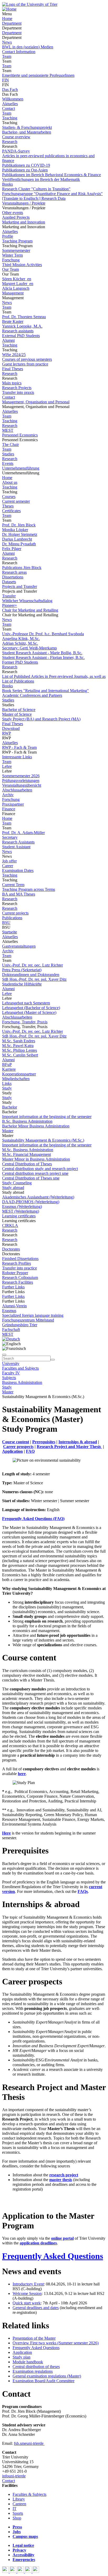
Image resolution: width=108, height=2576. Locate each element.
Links (7, 1083)
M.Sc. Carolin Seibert (20, 1055)
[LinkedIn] (36, 2571)
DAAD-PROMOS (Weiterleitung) (31, 1202)
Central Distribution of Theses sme (31, 1178)
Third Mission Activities (22, 265)
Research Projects (17, 388)
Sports (18, 2513)
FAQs (83, 1891)
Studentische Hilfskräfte (22, 984)
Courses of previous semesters (27, 359)
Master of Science (17, 714)
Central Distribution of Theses (27, 1164)
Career (8, 866)
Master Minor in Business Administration (36, 1159)
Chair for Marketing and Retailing (30, 610)
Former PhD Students (20, 662)
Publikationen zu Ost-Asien (25, 170)
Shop (17, 2518)
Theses (8, 506)
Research (10, 142)
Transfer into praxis (18, 392)
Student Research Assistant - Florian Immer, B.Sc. (43, 657)
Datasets (9, 582)
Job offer (9, 861)
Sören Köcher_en (17, 279)
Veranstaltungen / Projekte (24, 203)
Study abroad (13, 1188)
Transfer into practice (20, 1268)
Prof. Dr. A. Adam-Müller (23, 833)
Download (11, 728)
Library (19, 2499)
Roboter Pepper (15, 1273)
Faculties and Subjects (20, 1368)
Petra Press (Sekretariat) (22, 970)
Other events (13, 213)
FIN (6, 80)
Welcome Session (27, 2293)
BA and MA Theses (19, 894)
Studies (8, 454)
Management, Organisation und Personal (36, 402)
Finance (9, 809)
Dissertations (13, 577)
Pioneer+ (10, 605)
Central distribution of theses (36, 2367)
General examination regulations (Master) (47, 2376)
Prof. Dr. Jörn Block (19, 525)
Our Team (10, 269)
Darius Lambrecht (17, 539)
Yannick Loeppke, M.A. (22, 326)
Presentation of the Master (34, 2338)
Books (7, 184)
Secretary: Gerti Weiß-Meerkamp (29, 648)
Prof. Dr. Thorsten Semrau (24, 317)
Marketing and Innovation (24, 222)
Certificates (11, 511)
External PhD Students (21, 336)
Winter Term (12, 255)
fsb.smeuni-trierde (29, 2443)
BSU (6, 923)
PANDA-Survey (16, 151)
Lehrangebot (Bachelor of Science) (31, 1008)
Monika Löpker (15, 530)
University (11, 1363)
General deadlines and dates (36, 2308)
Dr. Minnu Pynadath (19, 544)
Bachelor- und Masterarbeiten (27, 132)
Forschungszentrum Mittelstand (28, 1320)
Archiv (8, 795)
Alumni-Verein (14, 1306)
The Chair (10, 444)
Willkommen (13, 99)
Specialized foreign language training (33, 1315)
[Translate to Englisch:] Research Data (34, 198)
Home (7, 19)
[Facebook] (6, 2571)
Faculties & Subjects (29, 2494)
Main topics (12, 383)
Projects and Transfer (20, 586)
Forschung (11, 260)
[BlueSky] (13, 2571)
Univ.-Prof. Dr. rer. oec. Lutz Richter (33, 965)
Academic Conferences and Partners (32, 695)
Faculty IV (11, 1373)
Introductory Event (28, 2284)
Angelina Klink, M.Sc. (21, 639)
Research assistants (18, 331)
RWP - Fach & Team (19, 747)
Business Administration (22, 1382)
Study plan (21, 2357)
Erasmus (9, 1311)
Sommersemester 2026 (21, 776)
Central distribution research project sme (35, 1173)
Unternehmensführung (21, 468)
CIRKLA (10, 1225)
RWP (7, 733)
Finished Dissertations (20, 1259)
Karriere (9, 1069)
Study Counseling (17, 1183)
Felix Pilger (12, 549)
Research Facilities (18, 1282)
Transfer (9, 596)
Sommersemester (16, 250)
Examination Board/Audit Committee (44, 2381)
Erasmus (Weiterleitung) (22, 1206)
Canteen (19, 2504)
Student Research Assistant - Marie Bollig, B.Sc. (42, 653)
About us (10, 482)
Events (8, 463)
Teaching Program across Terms (29, 889)
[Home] (9, 9)
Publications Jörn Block (22, 568)
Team (7, 56)
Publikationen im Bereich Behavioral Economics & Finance (52, 175)
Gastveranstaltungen (19, 946)
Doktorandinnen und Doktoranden (31, 975)
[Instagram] (29, 2571)
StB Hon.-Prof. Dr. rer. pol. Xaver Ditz (34, 979)
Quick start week (27, 2303)
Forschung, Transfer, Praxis (25, 1022)
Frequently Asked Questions (53, 2256)
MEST (8, 430)
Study (7, 1088)
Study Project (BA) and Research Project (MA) (41, 719)
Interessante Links (17, 757)
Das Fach (10, 90)
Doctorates (11, 1249)
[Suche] (4, 1355)
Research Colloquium (20, 1277)
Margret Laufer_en (18, 284)
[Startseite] (30, 4)
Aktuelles (10, 104)
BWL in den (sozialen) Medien (28, 47)
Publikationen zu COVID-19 (26, 165)
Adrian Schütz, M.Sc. (20, 643)
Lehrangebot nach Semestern (26, 1003)
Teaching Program (17, 241)
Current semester (16, 501)
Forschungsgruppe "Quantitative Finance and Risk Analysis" (52, 194)
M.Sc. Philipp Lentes (20, 1050)
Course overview (16, 137)
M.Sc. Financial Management (26, 1154)
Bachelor (10, 1107)
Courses (9, 497)
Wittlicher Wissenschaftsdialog (27, 601)
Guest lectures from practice (25, 364)
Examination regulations (33, 2371)
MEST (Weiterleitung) (21, 1211)
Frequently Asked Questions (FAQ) (33, 1519)
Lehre (7, 766)
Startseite (10, 932)
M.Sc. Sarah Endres (19, 1041)
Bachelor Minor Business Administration (36, 1126)
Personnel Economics (20, 435)
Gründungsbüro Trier (20, 1325)
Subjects (9, 1378)
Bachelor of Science (19, 710)
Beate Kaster (13, 321)
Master (8, 1131)
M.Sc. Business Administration (28, 1150)
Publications (12, 918)
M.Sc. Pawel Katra (18, 1046)
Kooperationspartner (19, 1074)
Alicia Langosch (16, 288)
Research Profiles (17, 1263)
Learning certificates (19, 1216)
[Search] (53, 1360)
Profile (8, 236)
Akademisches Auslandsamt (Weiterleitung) (38, 1197)
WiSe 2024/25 (14, 355)
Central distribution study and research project (40, 1169)
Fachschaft (11, 1330)
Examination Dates (18, 870)
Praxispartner (13, 804)
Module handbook (28, 2362)
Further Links (13, 1287)
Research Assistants (18, 842)
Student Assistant (16, 847)
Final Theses (13, 369)
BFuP (7, 1065)
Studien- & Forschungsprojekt (27, 127)
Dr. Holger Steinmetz (20, 534)
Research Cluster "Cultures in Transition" (36, 189)
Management (13, 293)
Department (12, 23)
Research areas (14, 572)
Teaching (10, 118)
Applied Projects (16, 217)
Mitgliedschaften (16, 1079)
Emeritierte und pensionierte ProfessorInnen (38, 75)
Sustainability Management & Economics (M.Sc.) (43, 1140)
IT (15, 2509)
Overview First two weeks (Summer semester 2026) (56, 2343)
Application (22, 2352)
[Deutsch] (11, 1339)
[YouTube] (21, 2571)
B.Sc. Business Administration (27, 1121)
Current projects (15, 913)
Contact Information (19, 52)
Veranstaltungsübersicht (22, 785)
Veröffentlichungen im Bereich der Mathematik (41, 179)
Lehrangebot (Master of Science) (29, 1012)
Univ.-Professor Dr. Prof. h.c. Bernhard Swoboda (43, 634)
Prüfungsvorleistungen (21, 781)
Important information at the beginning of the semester (47, 1117)
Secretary (10, 837)
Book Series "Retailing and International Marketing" (45, 691)
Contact (9, 108)
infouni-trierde (14, 2476)
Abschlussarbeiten (17, 790)
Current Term (13, 885)
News (7, 42)
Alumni (8, 340)
